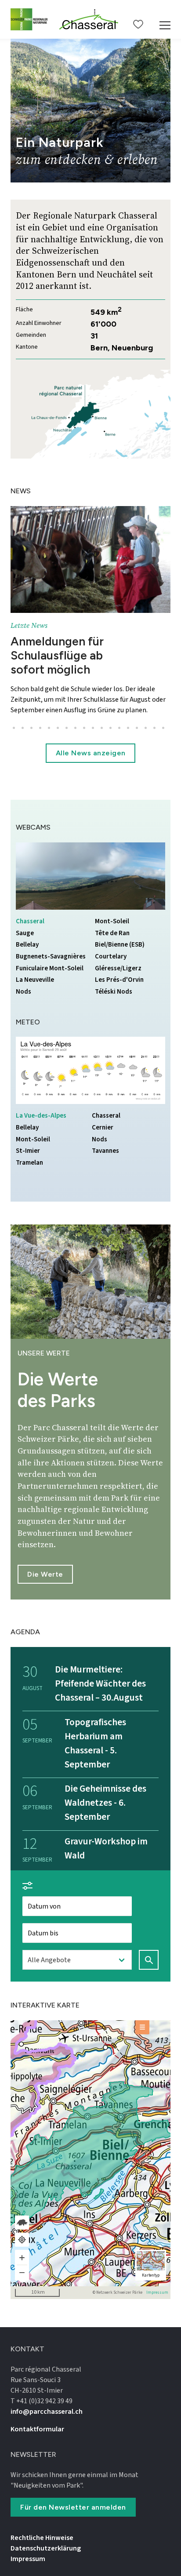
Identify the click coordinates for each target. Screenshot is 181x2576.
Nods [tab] (38, 992)
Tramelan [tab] (38, 1163)
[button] (14, 728)
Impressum (157, 2293)
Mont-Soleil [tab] (117, 921)
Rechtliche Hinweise (42, 2538)
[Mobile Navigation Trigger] (165, 19)
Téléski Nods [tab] (117, 992)
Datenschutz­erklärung (46, 2548)
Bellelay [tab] (38, 945)
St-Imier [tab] (38, 1151)
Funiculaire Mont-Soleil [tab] (50, 968)
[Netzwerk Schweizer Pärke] (31, 19)
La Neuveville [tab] (38, 980)
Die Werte (45, 1574)
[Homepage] (89, 19)
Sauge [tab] (38, 933)
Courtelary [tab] (117, 956)
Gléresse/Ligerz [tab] (118, 968)
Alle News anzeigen (91, 753)
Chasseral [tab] (38, 921)
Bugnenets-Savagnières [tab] (51, 956)
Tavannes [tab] (114, 1151)
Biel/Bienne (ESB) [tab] (120, 945)
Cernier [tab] (114, 1128)
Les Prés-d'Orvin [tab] (119, 980)
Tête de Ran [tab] (117, 933)
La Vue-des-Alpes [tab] (41, 1116)
